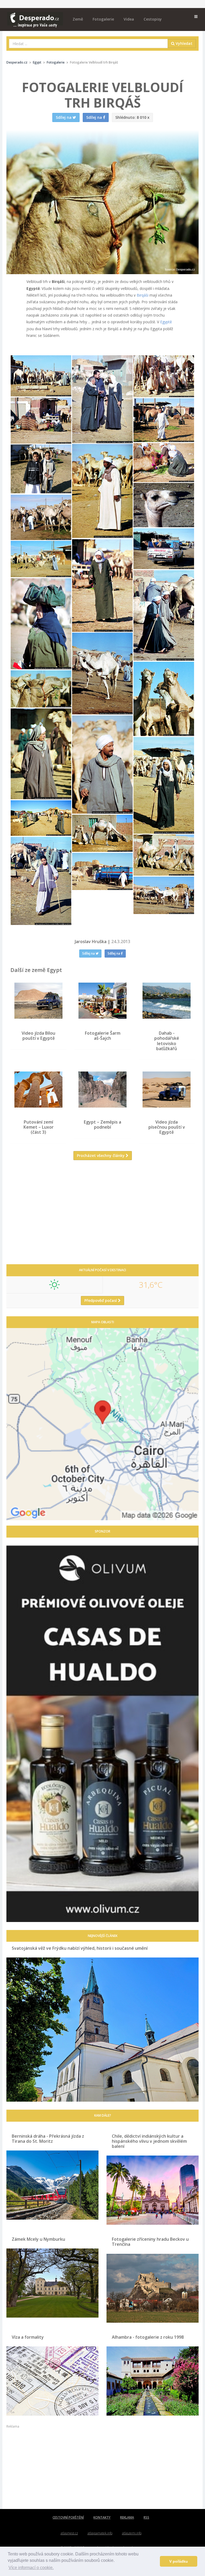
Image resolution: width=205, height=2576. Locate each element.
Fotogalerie (103, 19)
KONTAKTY (102, 2517)
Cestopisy (153, 19)
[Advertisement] (102, 1216)
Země (78, 19)
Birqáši (143, 295)
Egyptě (166, 322)
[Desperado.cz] (35, 17)
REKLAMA (127, 2517)
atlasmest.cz (69, 2533)
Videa (129, 19)
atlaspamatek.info (100, 2533)
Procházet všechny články (101, 1155)
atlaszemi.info (132, 2533)
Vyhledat (184, 43)
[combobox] (88, 44)
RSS (146, 2517)
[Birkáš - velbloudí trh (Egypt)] (41, 376)
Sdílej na (89, 953)
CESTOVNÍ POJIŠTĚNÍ (68, 2517)
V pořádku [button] (179, 2561)
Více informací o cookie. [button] (31, 2568)
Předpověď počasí (101, 1300)
